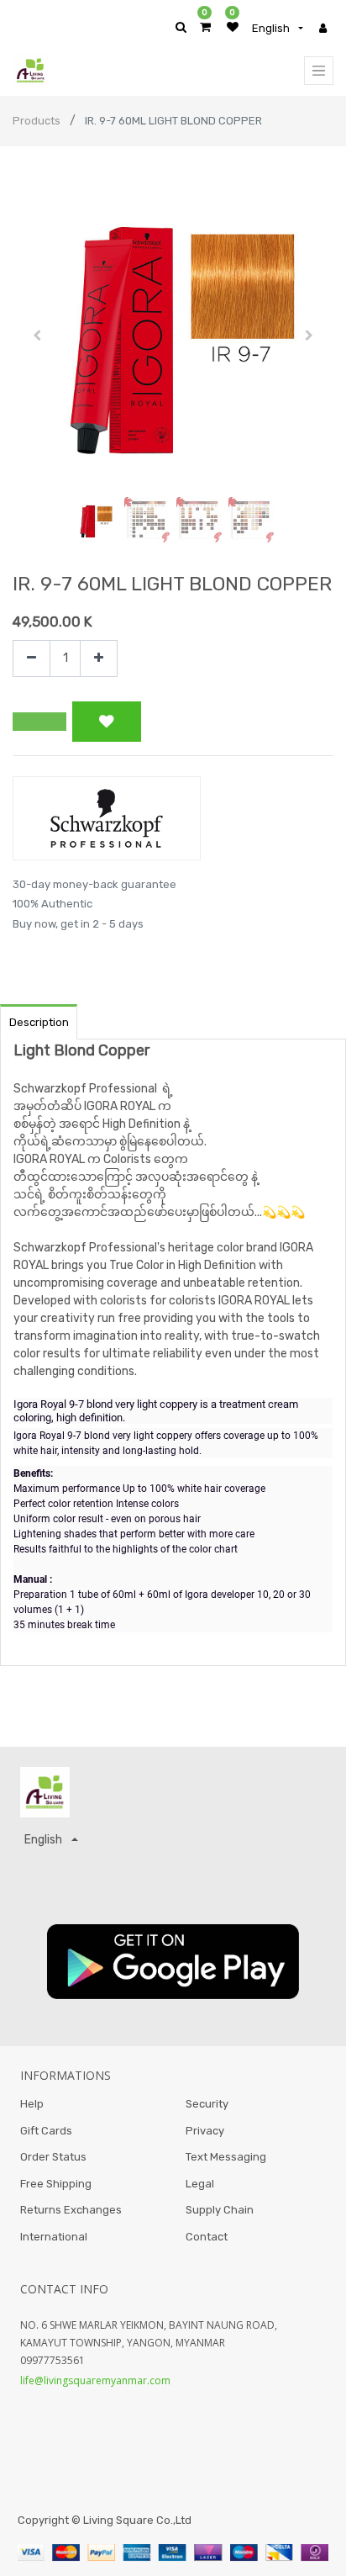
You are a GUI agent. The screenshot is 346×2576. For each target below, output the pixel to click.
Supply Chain (220, 2210)
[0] (205, 27)
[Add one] (99, 659)
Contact (207, 2237)
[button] (37, 336)
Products (37, 121)
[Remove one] (31, 659)
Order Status (53, 2157)
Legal (200, 2184)
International (54, 2237)
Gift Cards (46, 2131)
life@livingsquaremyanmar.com (95, 2380)
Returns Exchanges (71, 2210)
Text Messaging (226, 2157)
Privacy (205, 2131)
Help (32, 2104)
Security (207, 2104)
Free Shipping (56, 2184)
